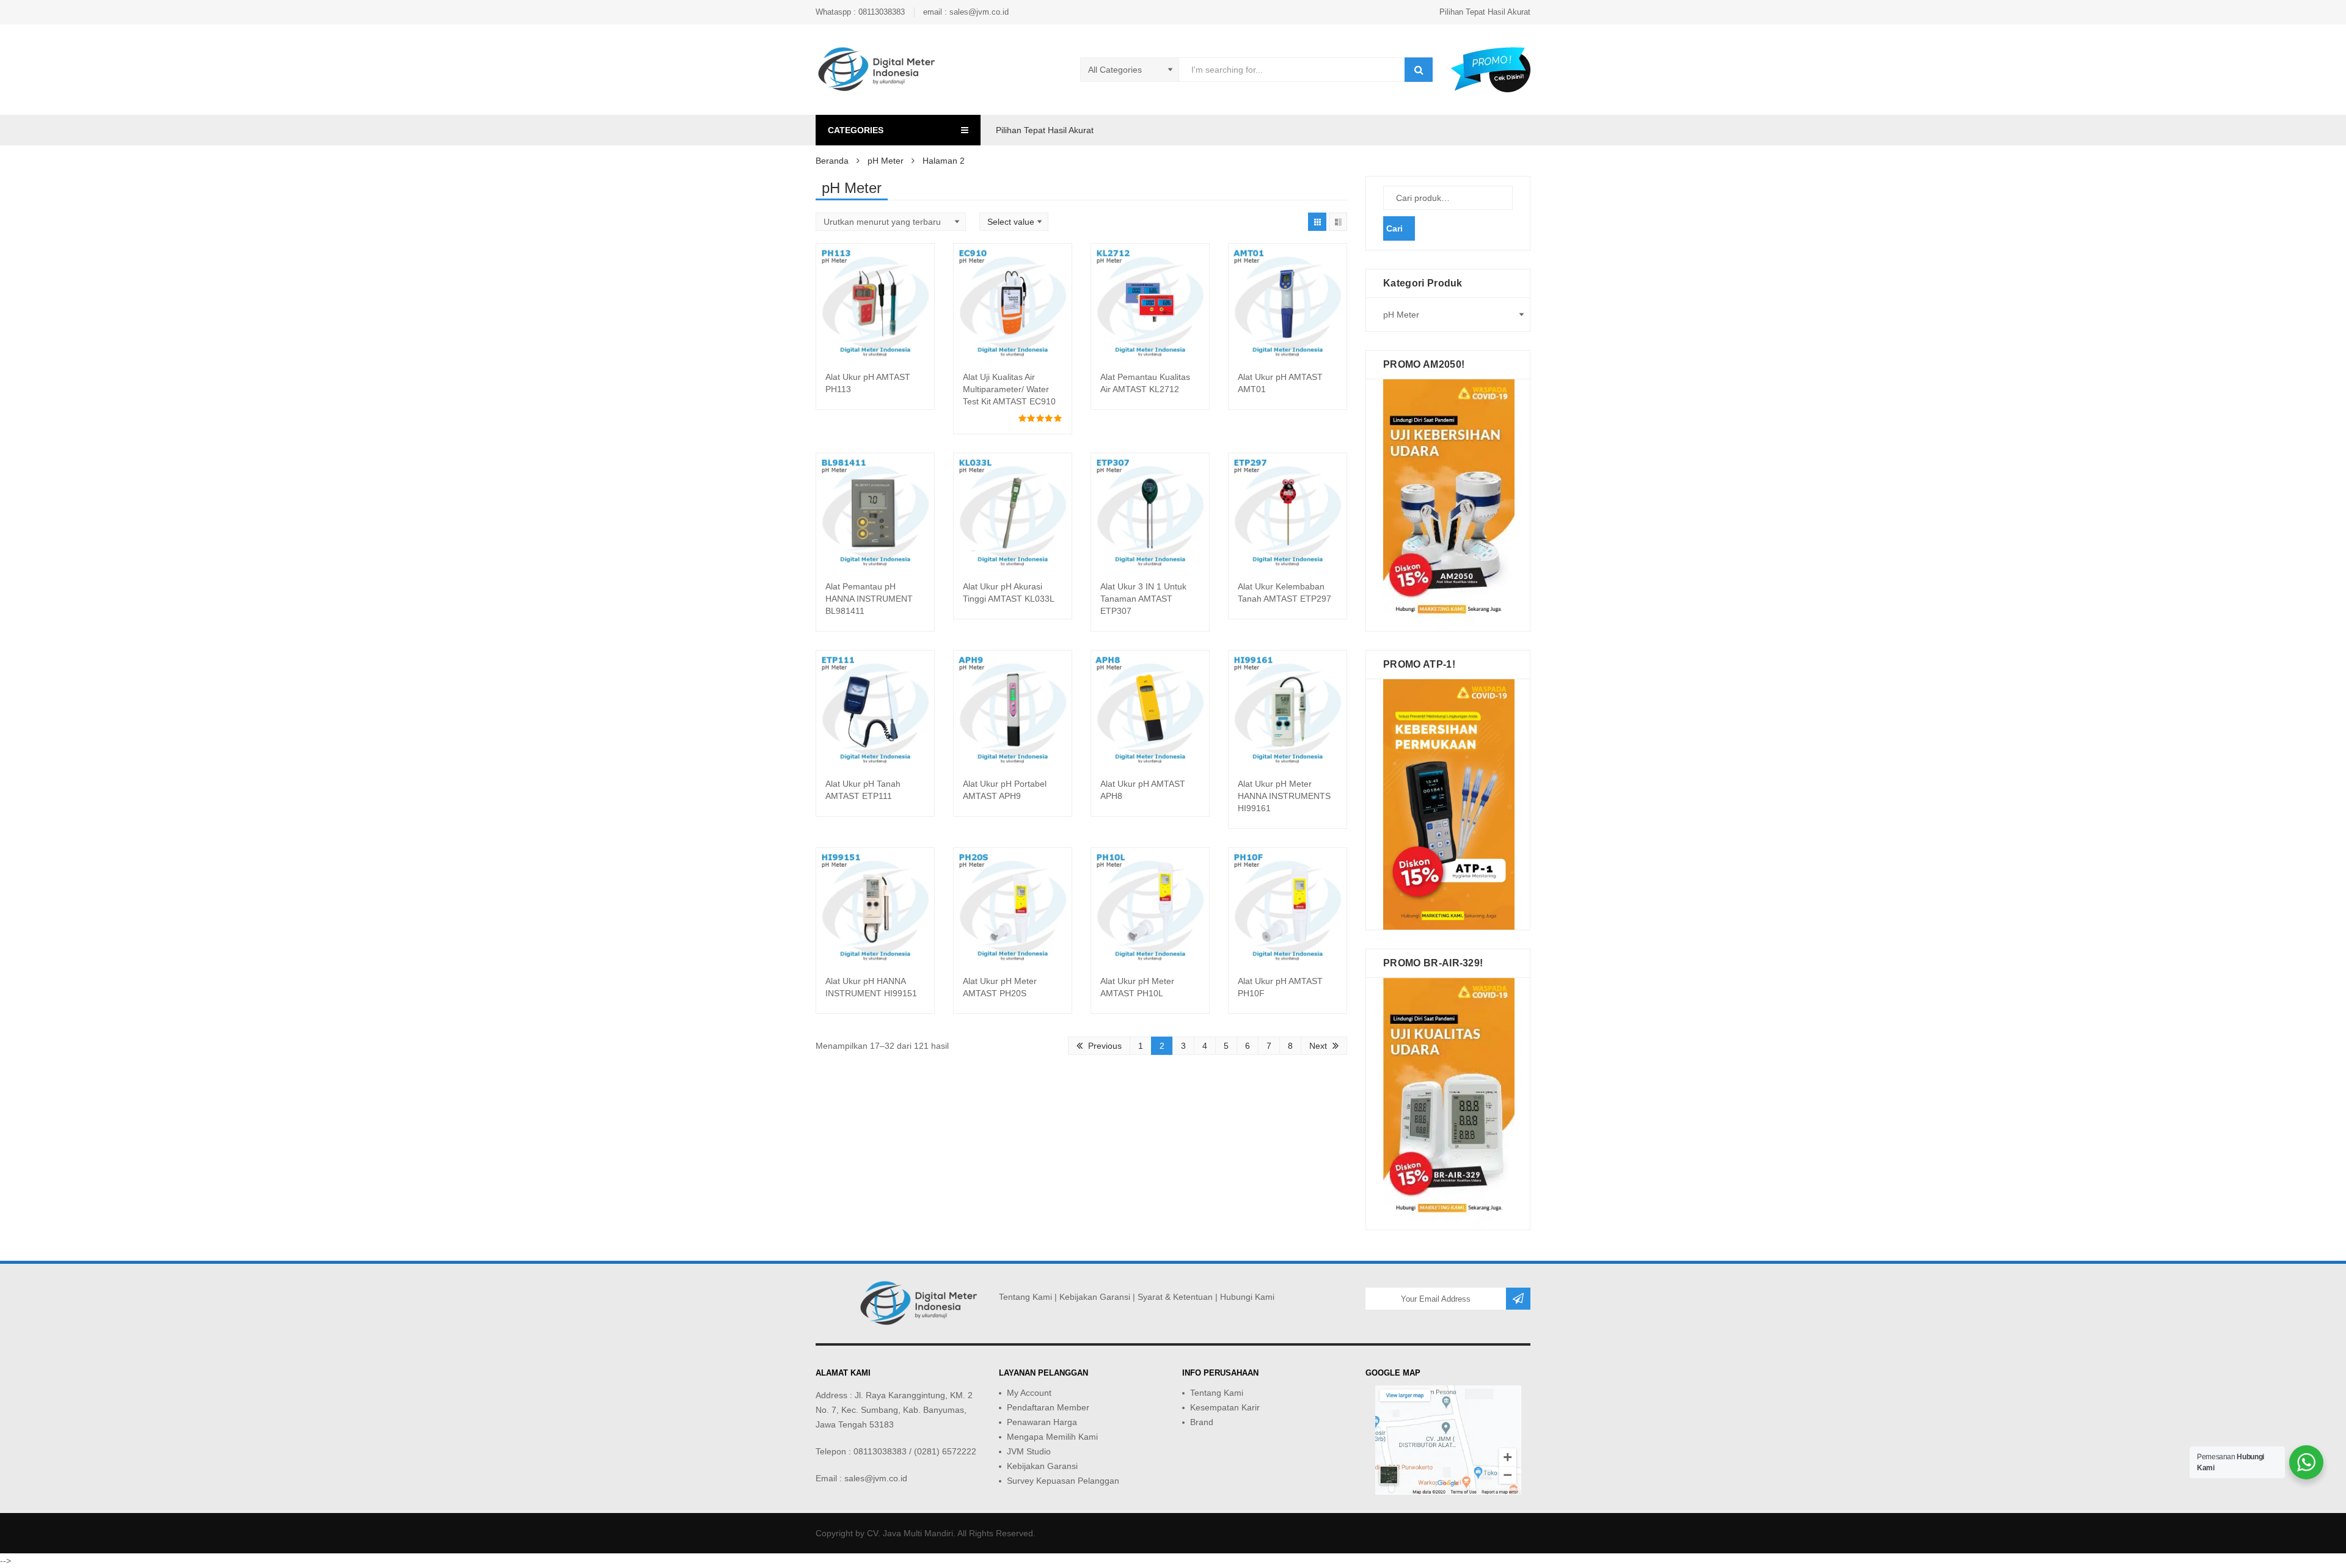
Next (1318, 1046)
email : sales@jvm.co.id (966, 12)
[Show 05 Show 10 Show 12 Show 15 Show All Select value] (1014, 222)
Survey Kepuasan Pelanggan (1063, 1481)
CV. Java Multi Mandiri (910, 1533)
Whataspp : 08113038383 (860, 12)
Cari (1394, 228)
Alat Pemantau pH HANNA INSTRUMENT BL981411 (869, 599)
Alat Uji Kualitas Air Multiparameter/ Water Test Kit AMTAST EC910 (1009, 389)
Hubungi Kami (1247, 1297)
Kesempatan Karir (1225, 1407)
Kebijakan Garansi (1095, 1297)
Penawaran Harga (1042, 1422)
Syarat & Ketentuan (1175, 1297)
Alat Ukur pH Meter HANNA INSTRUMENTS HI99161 (1284, 796)
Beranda (832, 161)
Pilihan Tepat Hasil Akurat (1485, 12)
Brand (1202, 1422)
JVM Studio (1029, 1451)
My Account (1029, 1393)
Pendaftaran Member (1048, 1407)
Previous (1105, 1046)
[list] (1338, 222)
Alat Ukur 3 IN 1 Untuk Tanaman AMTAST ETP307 (1143, 599)
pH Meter (886, 161)
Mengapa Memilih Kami (1052, 1437)
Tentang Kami (1025, 1297)
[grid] (1317, 222)
